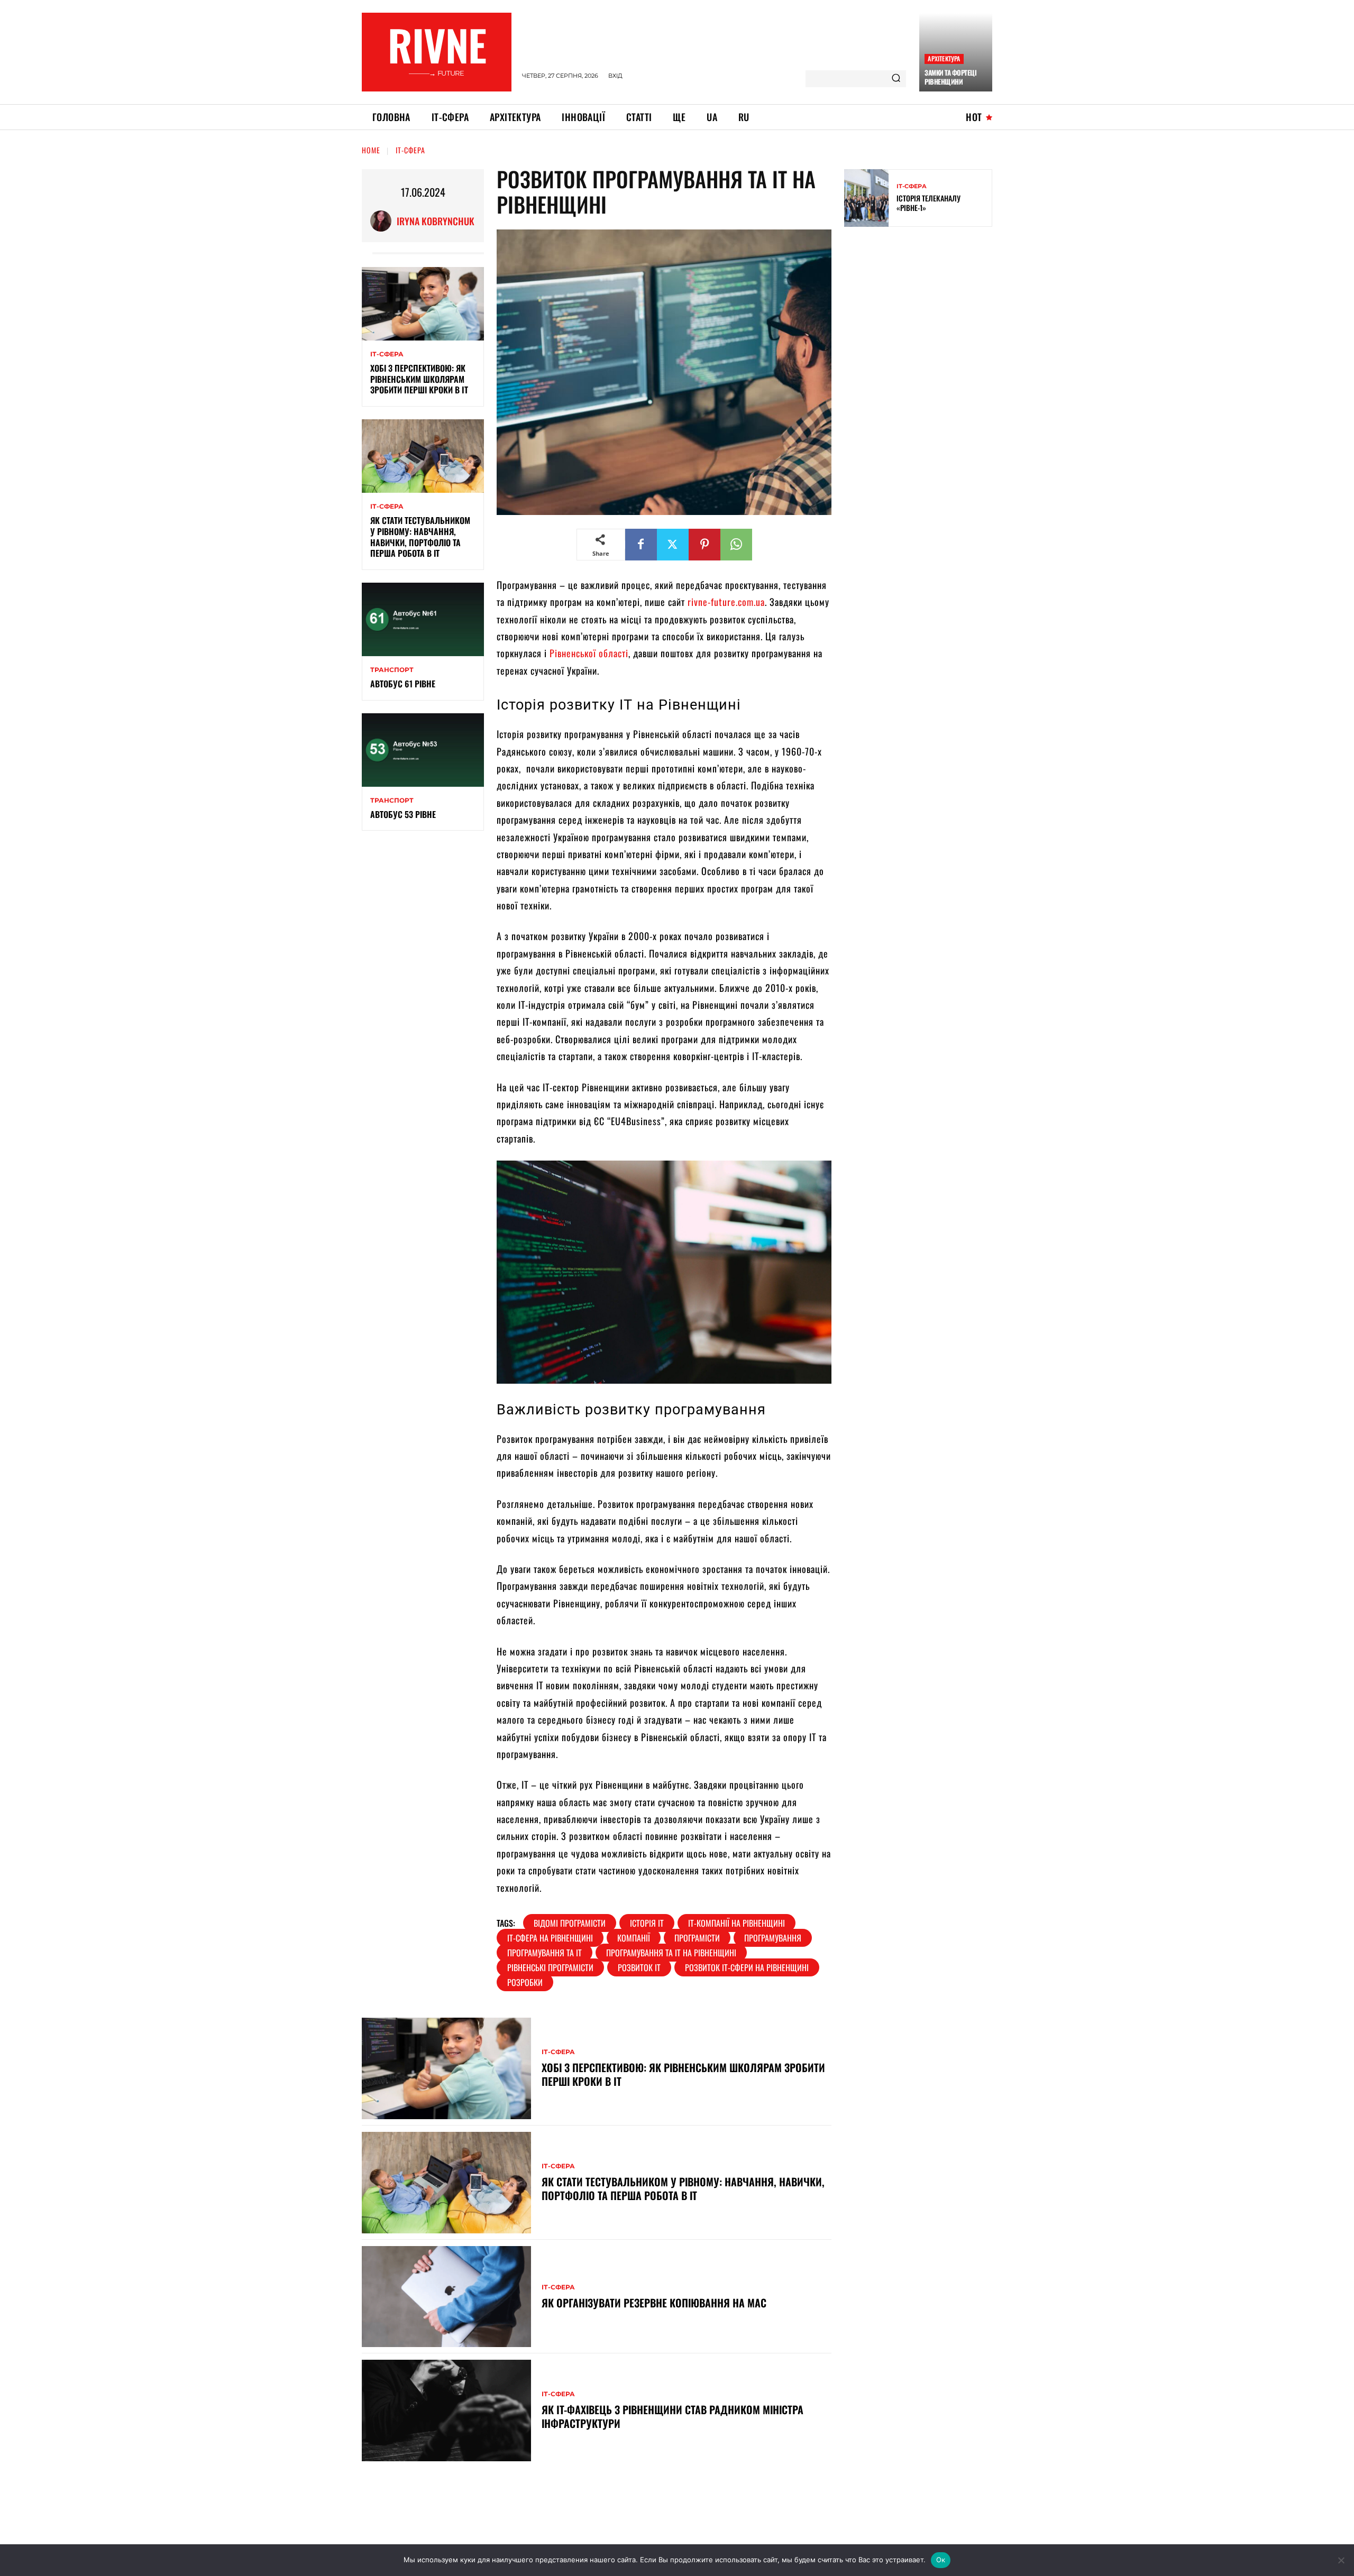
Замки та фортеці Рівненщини (950, 77)
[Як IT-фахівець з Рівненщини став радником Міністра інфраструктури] (446, 2411)
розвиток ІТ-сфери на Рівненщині (747, 1967)
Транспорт (392, 670)
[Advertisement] (923, 311)
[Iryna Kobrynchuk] (383, 221)
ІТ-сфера (410, 150)
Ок (941, 2560)
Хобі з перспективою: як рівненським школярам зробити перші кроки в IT (420, 379)
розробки (525, 1982)
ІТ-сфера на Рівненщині (550, 1938)
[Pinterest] (705, 545)
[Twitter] (673, 545)
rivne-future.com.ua (726, 602)
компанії (634, 1938)
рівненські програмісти (550, 1967)
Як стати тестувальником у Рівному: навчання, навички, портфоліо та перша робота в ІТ (420, 537)
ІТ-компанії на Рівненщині (737, 1923)
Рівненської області (588, 653)
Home (371, 150)
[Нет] (1341, 2560)
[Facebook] (641, 545)
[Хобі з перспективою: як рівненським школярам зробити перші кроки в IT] (423, 304)
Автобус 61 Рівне (403, 684)
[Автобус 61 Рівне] (423, 619)
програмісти (697, 1938)
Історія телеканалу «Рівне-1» (928, 203)
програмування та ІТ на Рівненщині (671, 1953)
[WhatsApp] (736, 545)
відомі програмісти (570, 1923)
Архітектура (944, 58)
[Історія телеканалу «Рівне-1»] (866, 198)
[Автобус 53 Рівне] (423, 750)
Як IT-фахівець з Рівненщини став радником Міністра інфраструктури (673, 2416)
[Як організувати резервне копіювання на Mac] (446, 2297)
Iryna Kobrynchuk (436, 221)
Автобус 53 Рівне (403, 814)
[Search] (896, 79)
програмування (773, 1938)
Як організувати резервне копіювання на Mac (654, 2303)
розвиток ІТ (639, 1967)
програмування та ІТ (545, 1953)
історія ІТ (647, 1923)
